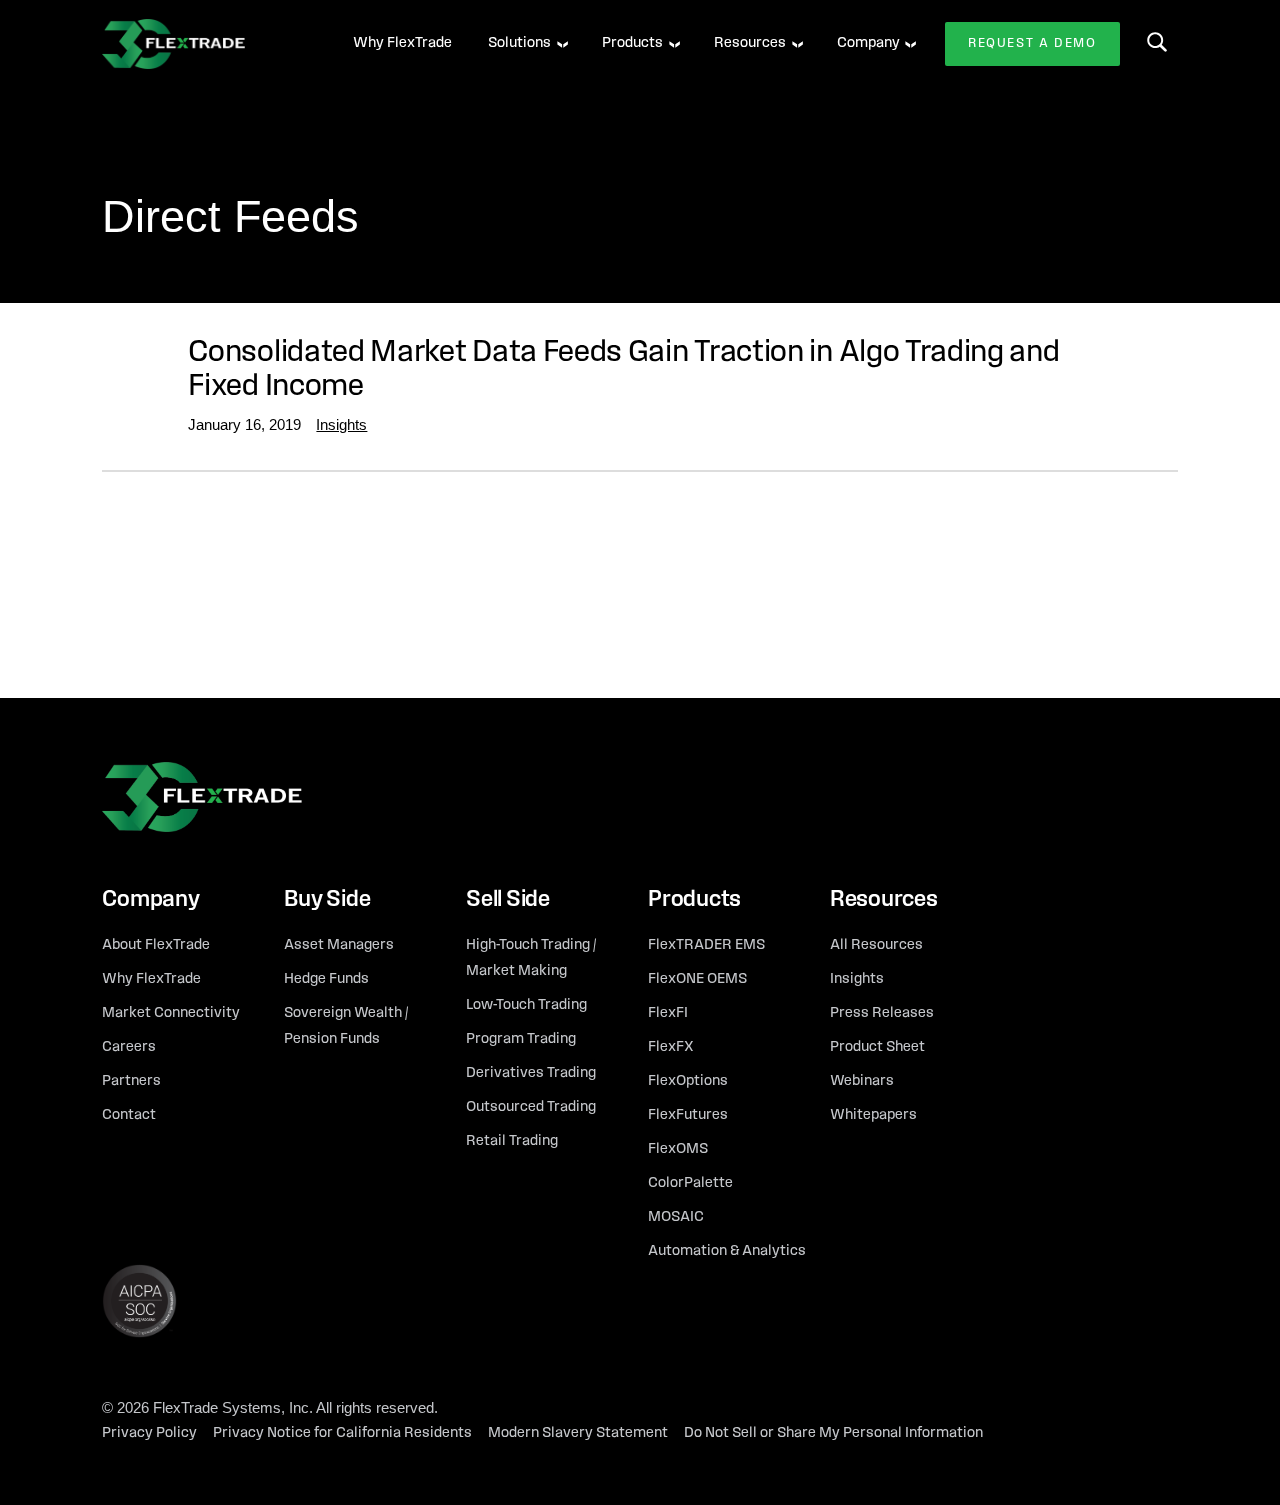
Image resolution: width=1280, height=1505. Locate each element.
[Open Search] (1157, 42)
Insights (341, 424)
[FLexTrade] (202, 44)
